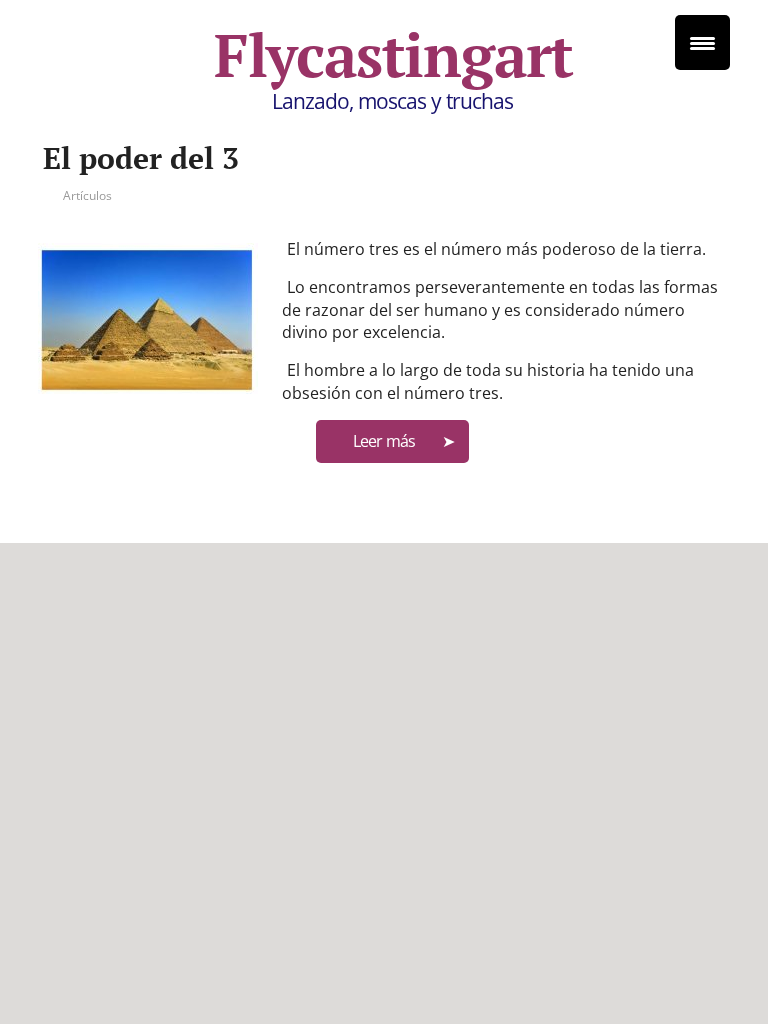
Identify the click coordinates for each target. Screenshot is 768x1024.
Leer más (384, 441)
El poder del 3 (141, 158)
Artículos (87, 195)
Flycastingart (393, 55)
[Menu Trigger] (702, 42)
